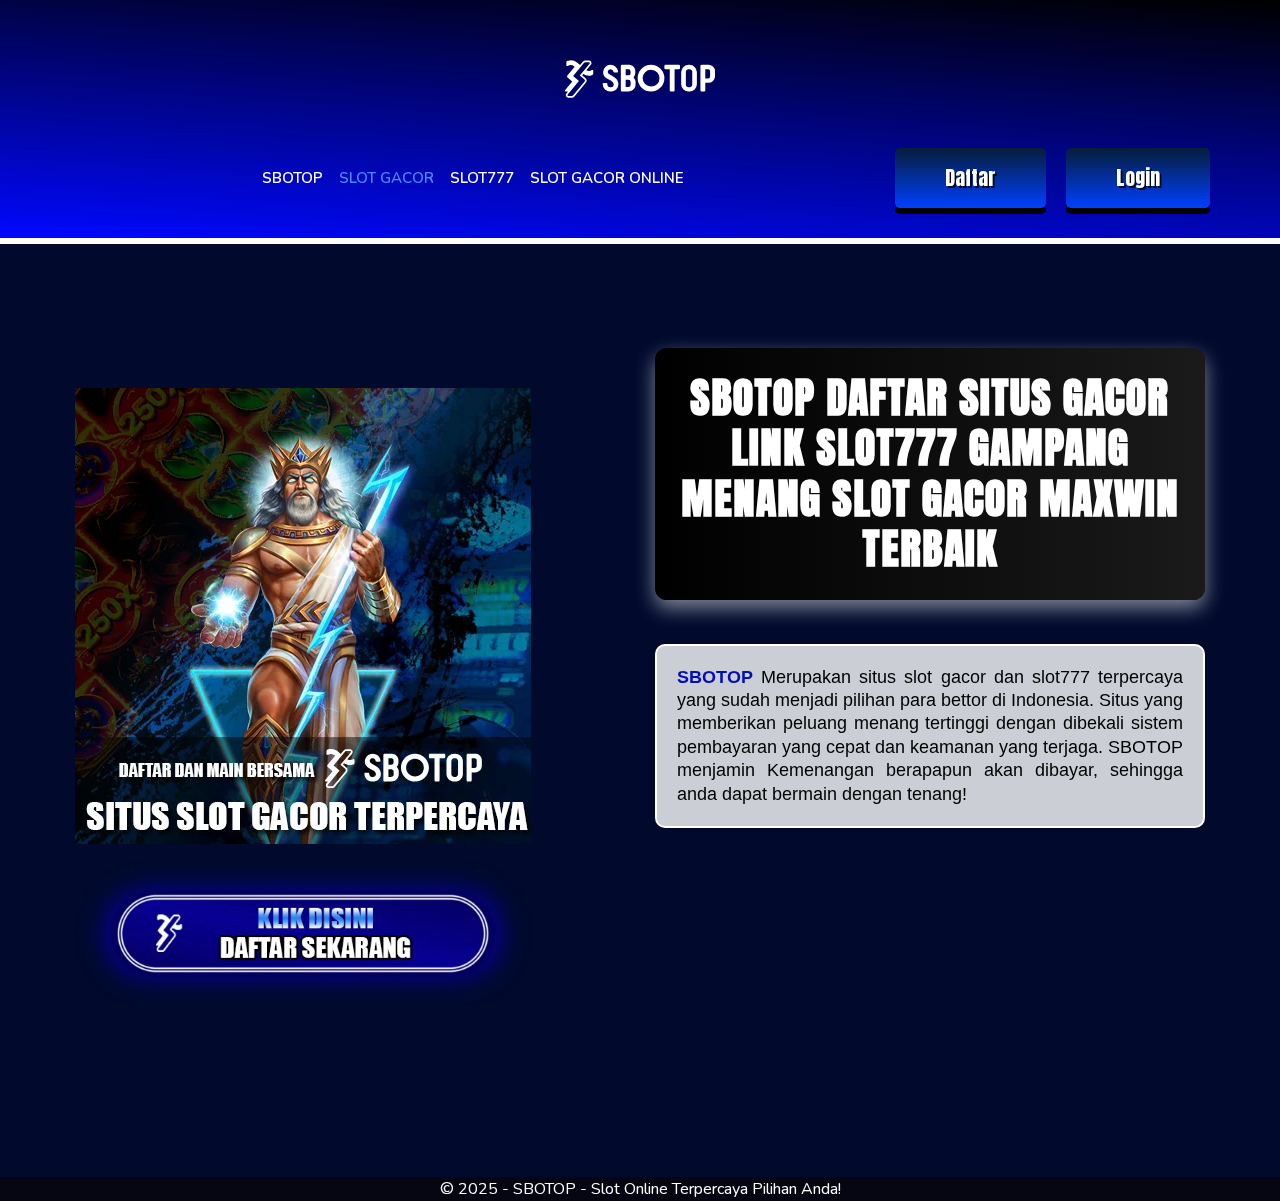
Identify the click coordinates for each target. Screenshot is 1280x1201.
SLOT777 (482, 178)
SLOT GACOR (386, 178)
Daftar (970, 177)
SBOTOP (292, 178)
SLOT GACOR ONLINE (607, 178)
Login (1138, 177)
